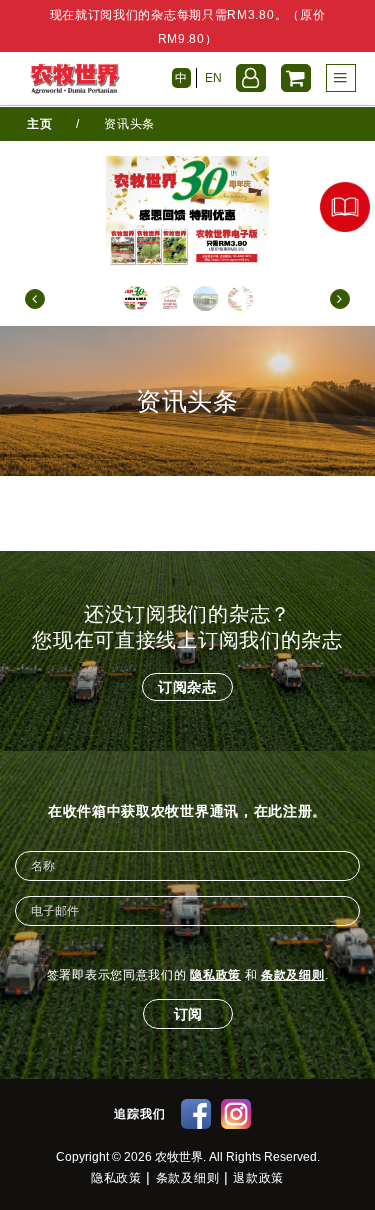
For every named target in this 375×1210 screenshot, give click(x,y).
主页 (39, 124)
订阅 (188, 1014)
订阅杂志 (187, 687)
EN (214, 78)
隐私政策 (215, 975)
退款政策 (258, 1178)
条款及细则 (293, 975)
